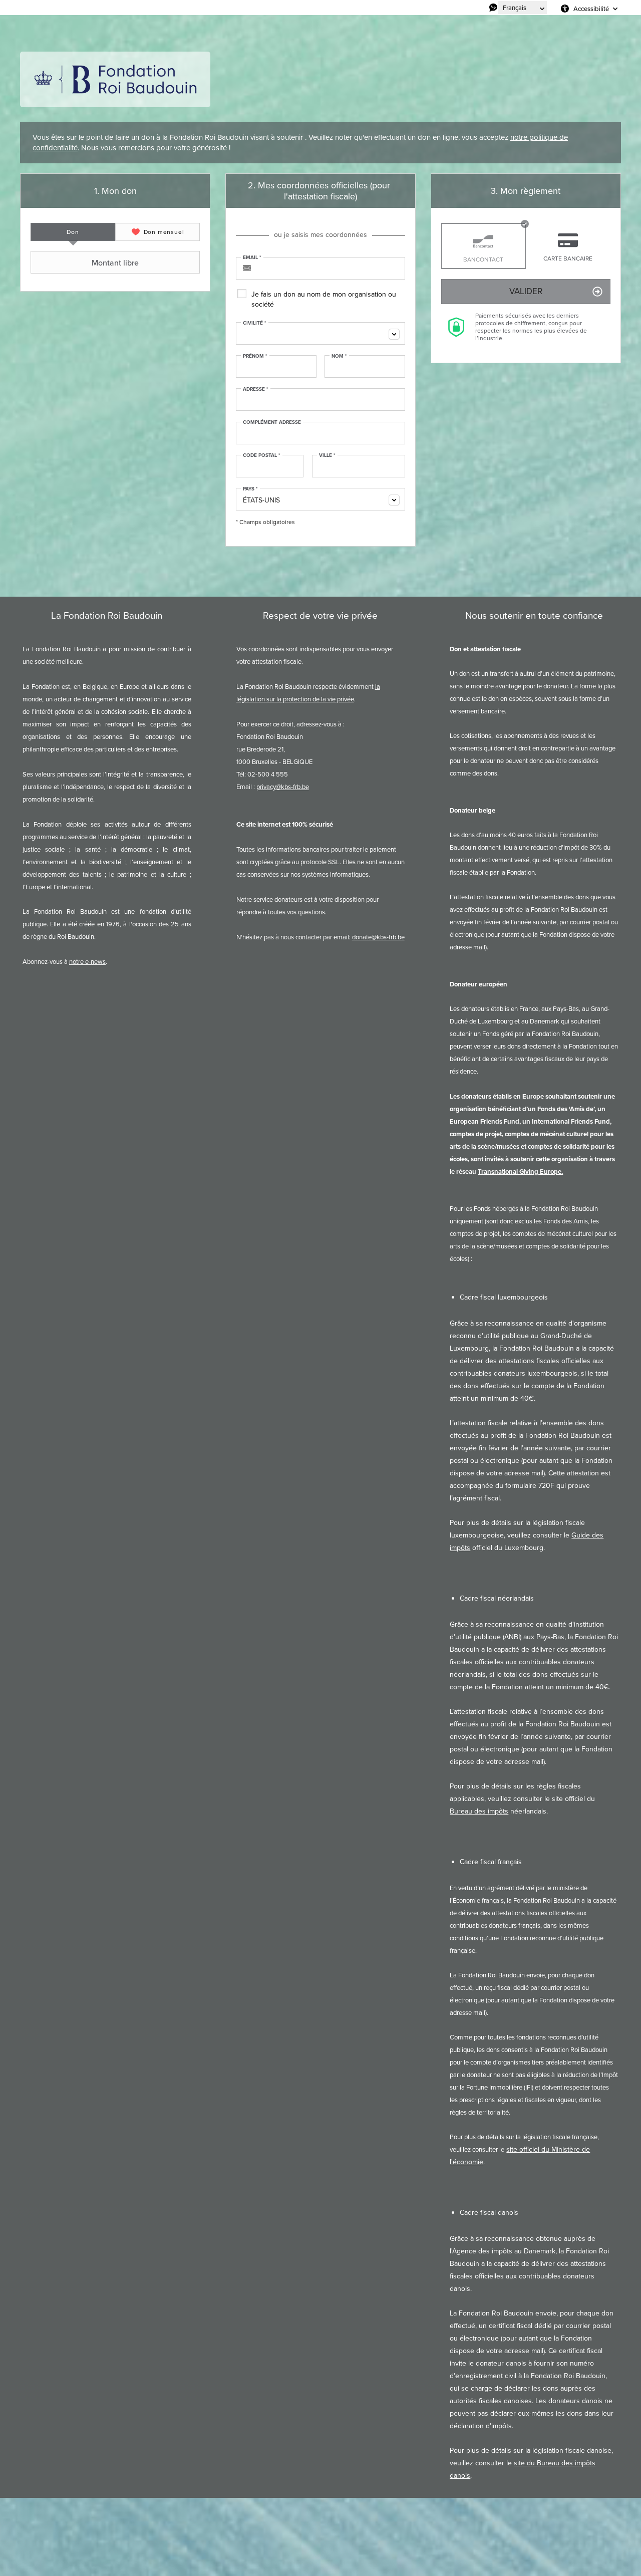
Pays (250, 489)
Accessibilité (591, 9)
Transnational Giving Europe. (520, 1172)
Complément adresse (272, 422)
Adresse (256, 389)
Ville (327, 455)
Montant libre (115, 263)
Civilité (255, 323)
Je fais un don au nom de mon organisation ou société (324, 299)
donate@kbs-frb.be (378, 937)
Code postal (262, 455)
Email (252, 257)
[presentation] (73, 232)
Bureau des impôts (479, 1811)
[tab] (73, 232)
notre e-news (87, 962)
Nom (339, 356)
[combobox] (320, 333)
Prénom (255, 356)
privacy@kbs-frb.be (283, 787)
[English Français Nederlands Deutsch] (523, 8)
